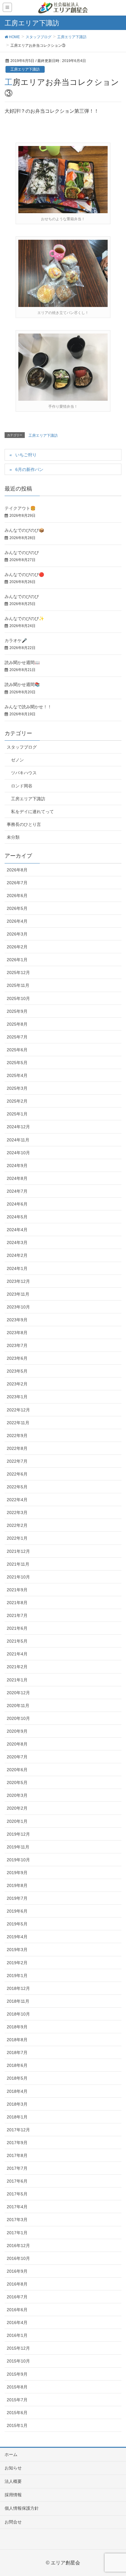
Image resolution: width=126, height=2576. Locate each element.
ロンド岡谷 (22, 786)
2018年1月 (17, 2117)
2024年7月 (17, 1191)
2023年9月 (17, 1320)
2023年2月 (17, 1384)
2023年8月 (17, 1333)
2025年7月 (17, 1037)
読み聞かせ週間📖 (22, 662)
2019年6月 (17, 1911)
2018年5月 (17, 2078)
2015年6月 (17, 2413)
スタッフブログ (22, 747)
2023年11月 (18, 1294)
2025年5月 (17, 1063)
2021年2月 (17, 1667)
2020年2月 (17, 1808)
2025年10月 (18, 998)
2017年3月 (17, 2220)
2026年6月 (17, 896)
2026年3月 (17, 934)
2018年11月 (18, 2001)
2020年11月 (18, 1706)
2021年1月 (17, 1680)
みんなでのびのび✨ (24, 618)
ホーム (11, 2454)
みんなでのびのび (22, 553)
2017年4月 (17, 2207)
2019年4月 (17, 1937)
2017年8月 (17, 2155)
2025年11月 (18, 985)
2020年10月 (18, 1718)
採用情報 (13, 2495)
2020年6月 (17, 1770)
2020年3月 (17, 1795)
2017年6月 (17, 2181)
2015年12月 (18, 2348)
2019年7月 (17, 1898)
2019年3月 (17, 1950)
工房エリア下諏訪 (25, 69)
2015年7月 (17, 2400)
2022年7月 (17, 1461)
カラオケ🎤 (16, 640)
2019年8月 (17, 1885)
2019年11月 (18, 1847)
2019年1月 (17, 1976)
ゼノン (17, 760)
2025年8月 (17, 1024)
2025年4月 (17, 1075)
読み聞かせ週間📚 (22, 684)
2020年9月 (17, 1731)
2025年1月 (17, 1114)
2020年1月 (17, 1821)
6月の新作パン (29, 469)
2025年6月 (17, 1050)
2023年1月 (17, 1397)
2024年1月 (17, 1268)
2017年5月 (17, 2194)
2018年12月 (18, 1988)
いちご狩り (26, 455)
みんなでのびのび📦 (24, 530)
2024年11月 (18, 1140)
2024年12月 (18, 1127)
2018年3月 (17, 2104)
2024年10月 (18, 1153)
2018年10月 (18, 2014)
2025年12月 (18, 972)
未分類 (13, 837)
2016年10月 (18, 2258)
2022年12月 (18, 1410)
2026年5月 (17, 908)
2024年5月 (17, 1217)
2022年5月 (17, 1487)
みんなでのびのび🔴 (24, 575)
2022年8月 (17, 1448)
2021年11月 (18, 1564)
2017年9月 (17, 2143)
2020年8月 (17, 1744)
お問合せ (13, 2522)
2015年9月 (17, 2374)
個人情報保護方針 (22, 2508)
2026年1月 (17, 960)
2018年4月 (17, 2091)
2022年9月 (17, 1436)
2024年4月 (17, 1230)
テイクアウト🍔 (20, 508)
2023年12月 (18, 1281)
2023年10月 (18, 1307)
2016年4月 (17, 2322)
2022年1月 (17, 1538)
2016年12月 (18, 2246)
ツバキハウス (24, 773)
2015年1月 (17, 2425)
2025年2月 (17, 1101)
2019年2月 (17, 1963)
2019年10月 (18, 1860)
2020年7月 (17, 1757)
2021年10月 (18, 1577)
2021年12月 (18, 1551)
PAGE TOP (116, 2493)
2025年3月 (17, 1088)
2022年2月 (17, 1525)
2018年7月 (17, 2052)
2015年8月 (17, 2387)
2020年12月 (18, 1693)
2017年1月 (17, 2233)
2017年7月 (17, 2168)
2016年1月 (17, 2335)
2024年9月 (17, 1166)
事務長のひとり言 (24, 824)
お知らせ (13, 2468)
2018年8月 (17, 2040)
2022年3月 (17, 1512)
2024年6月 (17, 1204)
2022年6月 (17, 1474)
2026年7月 (17, 883)
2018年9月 (17, 2027)
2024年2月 (17, 1255)
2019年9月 (17, 1873)
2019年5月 (17, 1924)
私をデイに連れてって (32, 812)
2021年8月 (17, 1603)
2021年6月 (17, 1628)
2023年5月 (17, 1371)
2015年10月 (18, 2361)
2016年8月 (17, 2284)
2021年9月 (17, 1590)
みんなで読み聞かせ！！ (28, 707)
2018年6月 (17, 2065)
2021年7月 (17, 1615)
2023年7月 (17, 1345)
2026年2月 (17, 947)
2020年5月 (17, 1782)
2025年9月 (17, 1011)
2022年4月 (17, 1500)
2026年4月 (17, 921)
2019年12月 (18, 1834)
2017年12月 (18, 2130)
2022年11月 (18, 1423)
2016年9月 (17, 2271)
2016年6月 (17, 2310)
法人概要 (13, 2481)
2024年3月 (17, 1242)
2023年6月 (17, 1358)
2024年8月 (17, 1178)
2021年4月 (17, 1654)
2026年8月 (17, 870)
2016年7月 (17, 2297)
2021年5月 (17, 1641)
